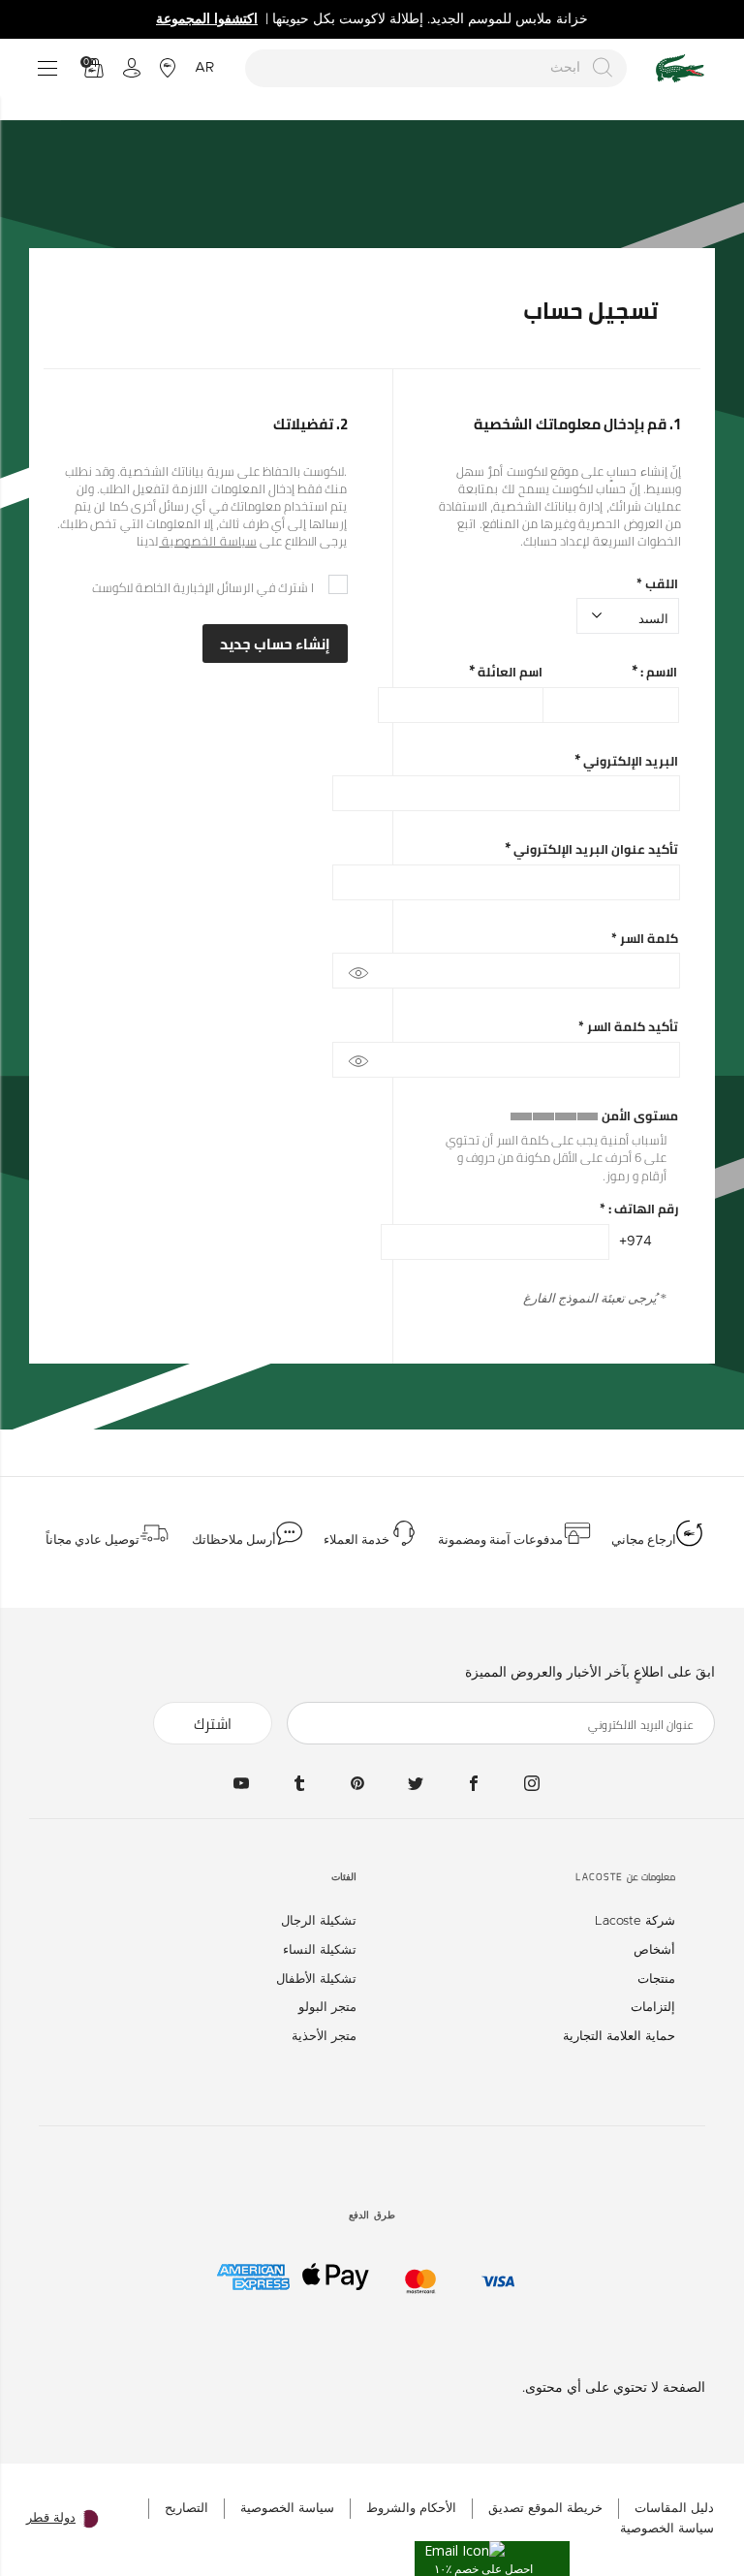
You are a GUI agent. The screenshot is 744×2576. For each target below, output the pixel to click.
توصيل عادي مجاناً (93, 1540)
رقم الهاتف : (639, 1209)
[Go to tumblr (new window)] (299, 1782)
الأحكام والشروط (411, 2509)
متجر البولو (327, 2008)
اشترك (213, 1724)
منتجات (656, 1979)
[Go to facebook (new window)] (474, 1782)
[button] (492, 2559)
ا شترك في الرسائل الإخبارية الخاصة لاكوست (203, 587)
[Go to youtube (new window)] (241, 1782)
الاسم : (657, 672)
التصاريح (186, 2509)
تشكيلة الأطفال (316, 1979)
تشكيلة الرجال (319, 1921)
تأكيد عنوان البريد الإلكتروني (594, 849)
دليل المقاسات (674, 2509)
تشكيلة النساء (320, 1950)
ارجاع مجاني (644, 1540)
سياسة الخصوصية (208, 541)
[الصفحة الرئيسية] (680, 68)
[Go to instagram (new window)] (532, 1782)
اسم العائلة (509, 672)
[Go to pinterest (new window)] (357, 1782)
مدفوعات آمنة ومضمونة (500, 1540)
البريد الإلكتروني (629, 761)
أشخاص (654, 1950)
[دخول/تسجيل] (132, 68)
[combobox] (436, 68)
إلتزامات (653, 2008)
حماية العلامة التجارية (619, 2037)
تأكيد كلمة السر (628, 1027)
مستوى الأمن (640, 1116)
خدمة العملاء (356, 1540)
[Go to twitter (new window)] (416, 1782)
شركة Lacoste (635, 1921)
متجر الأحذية (324, 2037)
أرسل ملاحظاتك (234, 1540)
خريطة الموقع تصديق (545, 2509)
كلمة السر (645, 939)
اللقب (657, 584)
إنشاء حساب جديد (275, 644)
